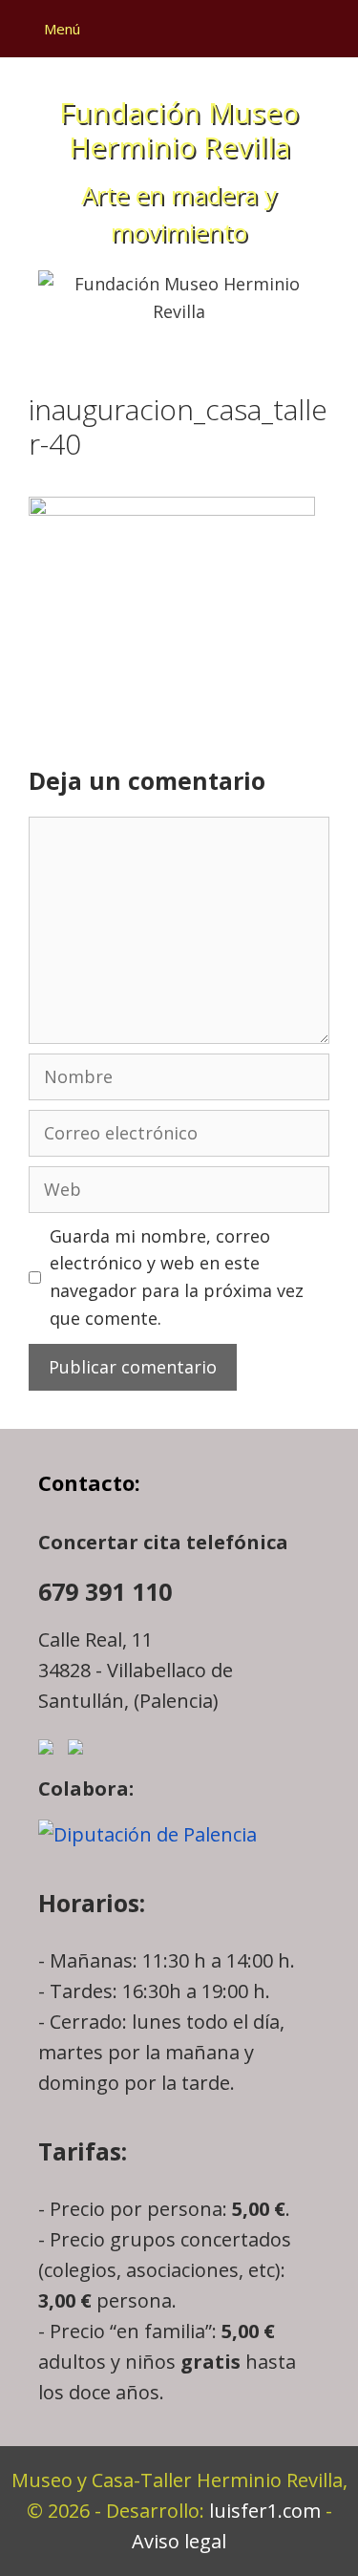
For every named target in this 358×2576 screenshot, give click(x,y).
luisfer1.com (265, 2511)
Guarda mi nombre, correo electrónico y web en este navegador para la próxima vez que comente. (177, 1277)
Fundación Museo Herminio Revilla (179, 129)
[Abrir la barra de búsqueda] (326, 29)
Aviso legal (179, 2541)
